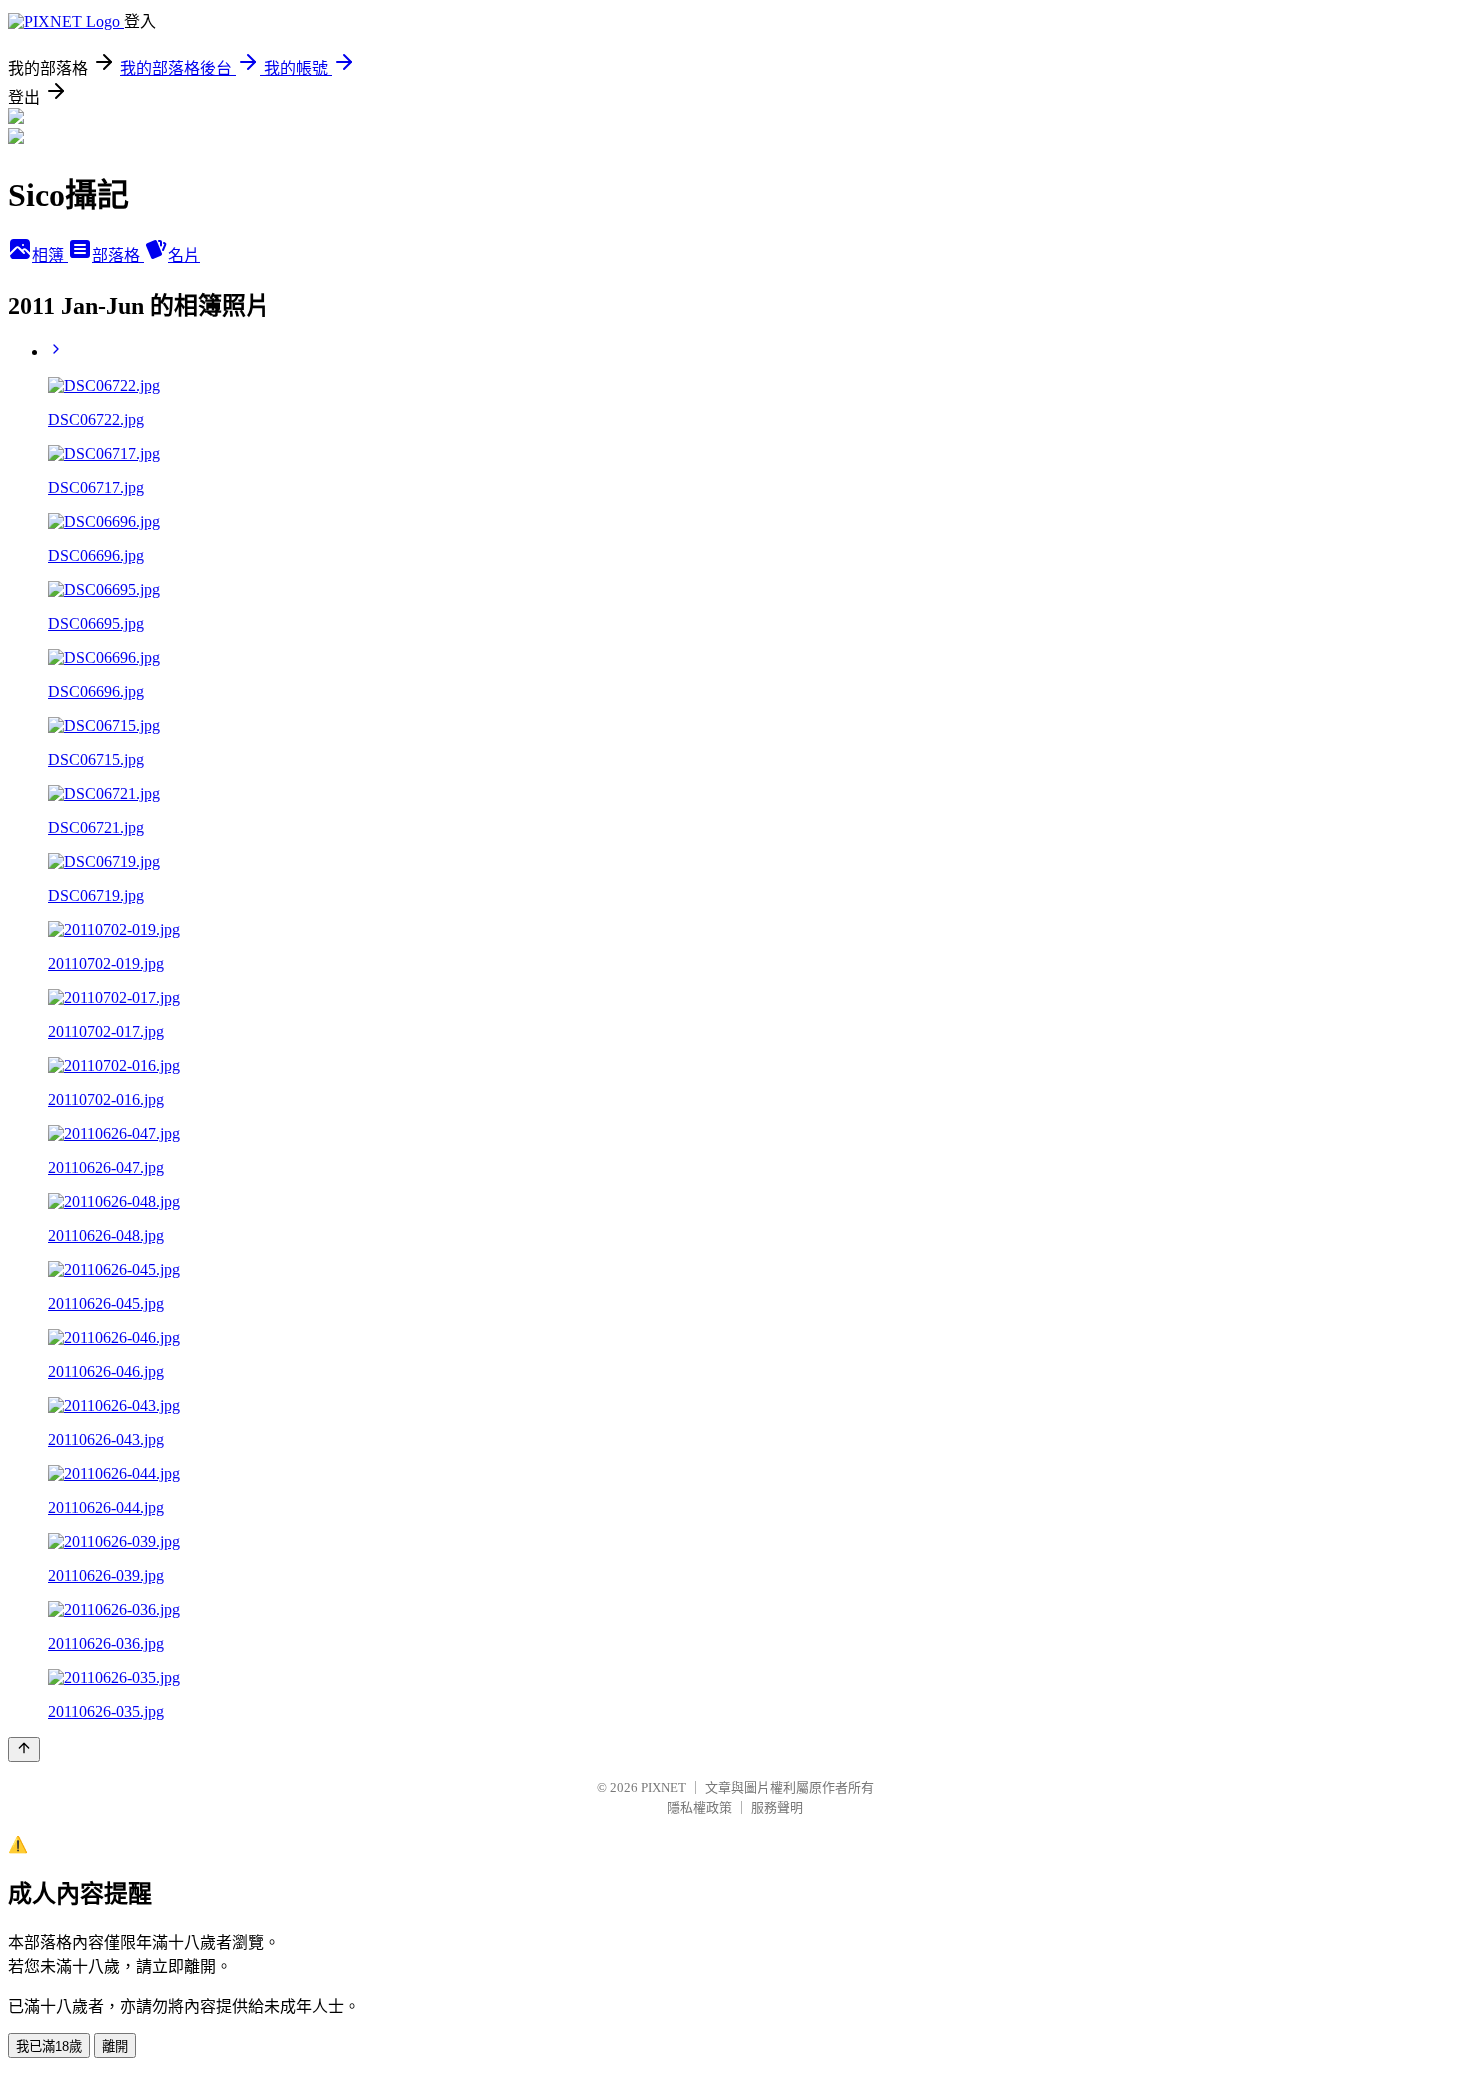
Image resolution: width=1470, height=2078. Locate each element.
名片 (184, 255)
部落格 (118, 255)
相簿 (50, 255)
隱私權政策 (699, 1807)
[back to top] (24, 1749)
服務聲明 (777, 1807)
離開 (115, 2046)
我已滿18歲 (49, 2046)
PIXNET (663, 1787)
